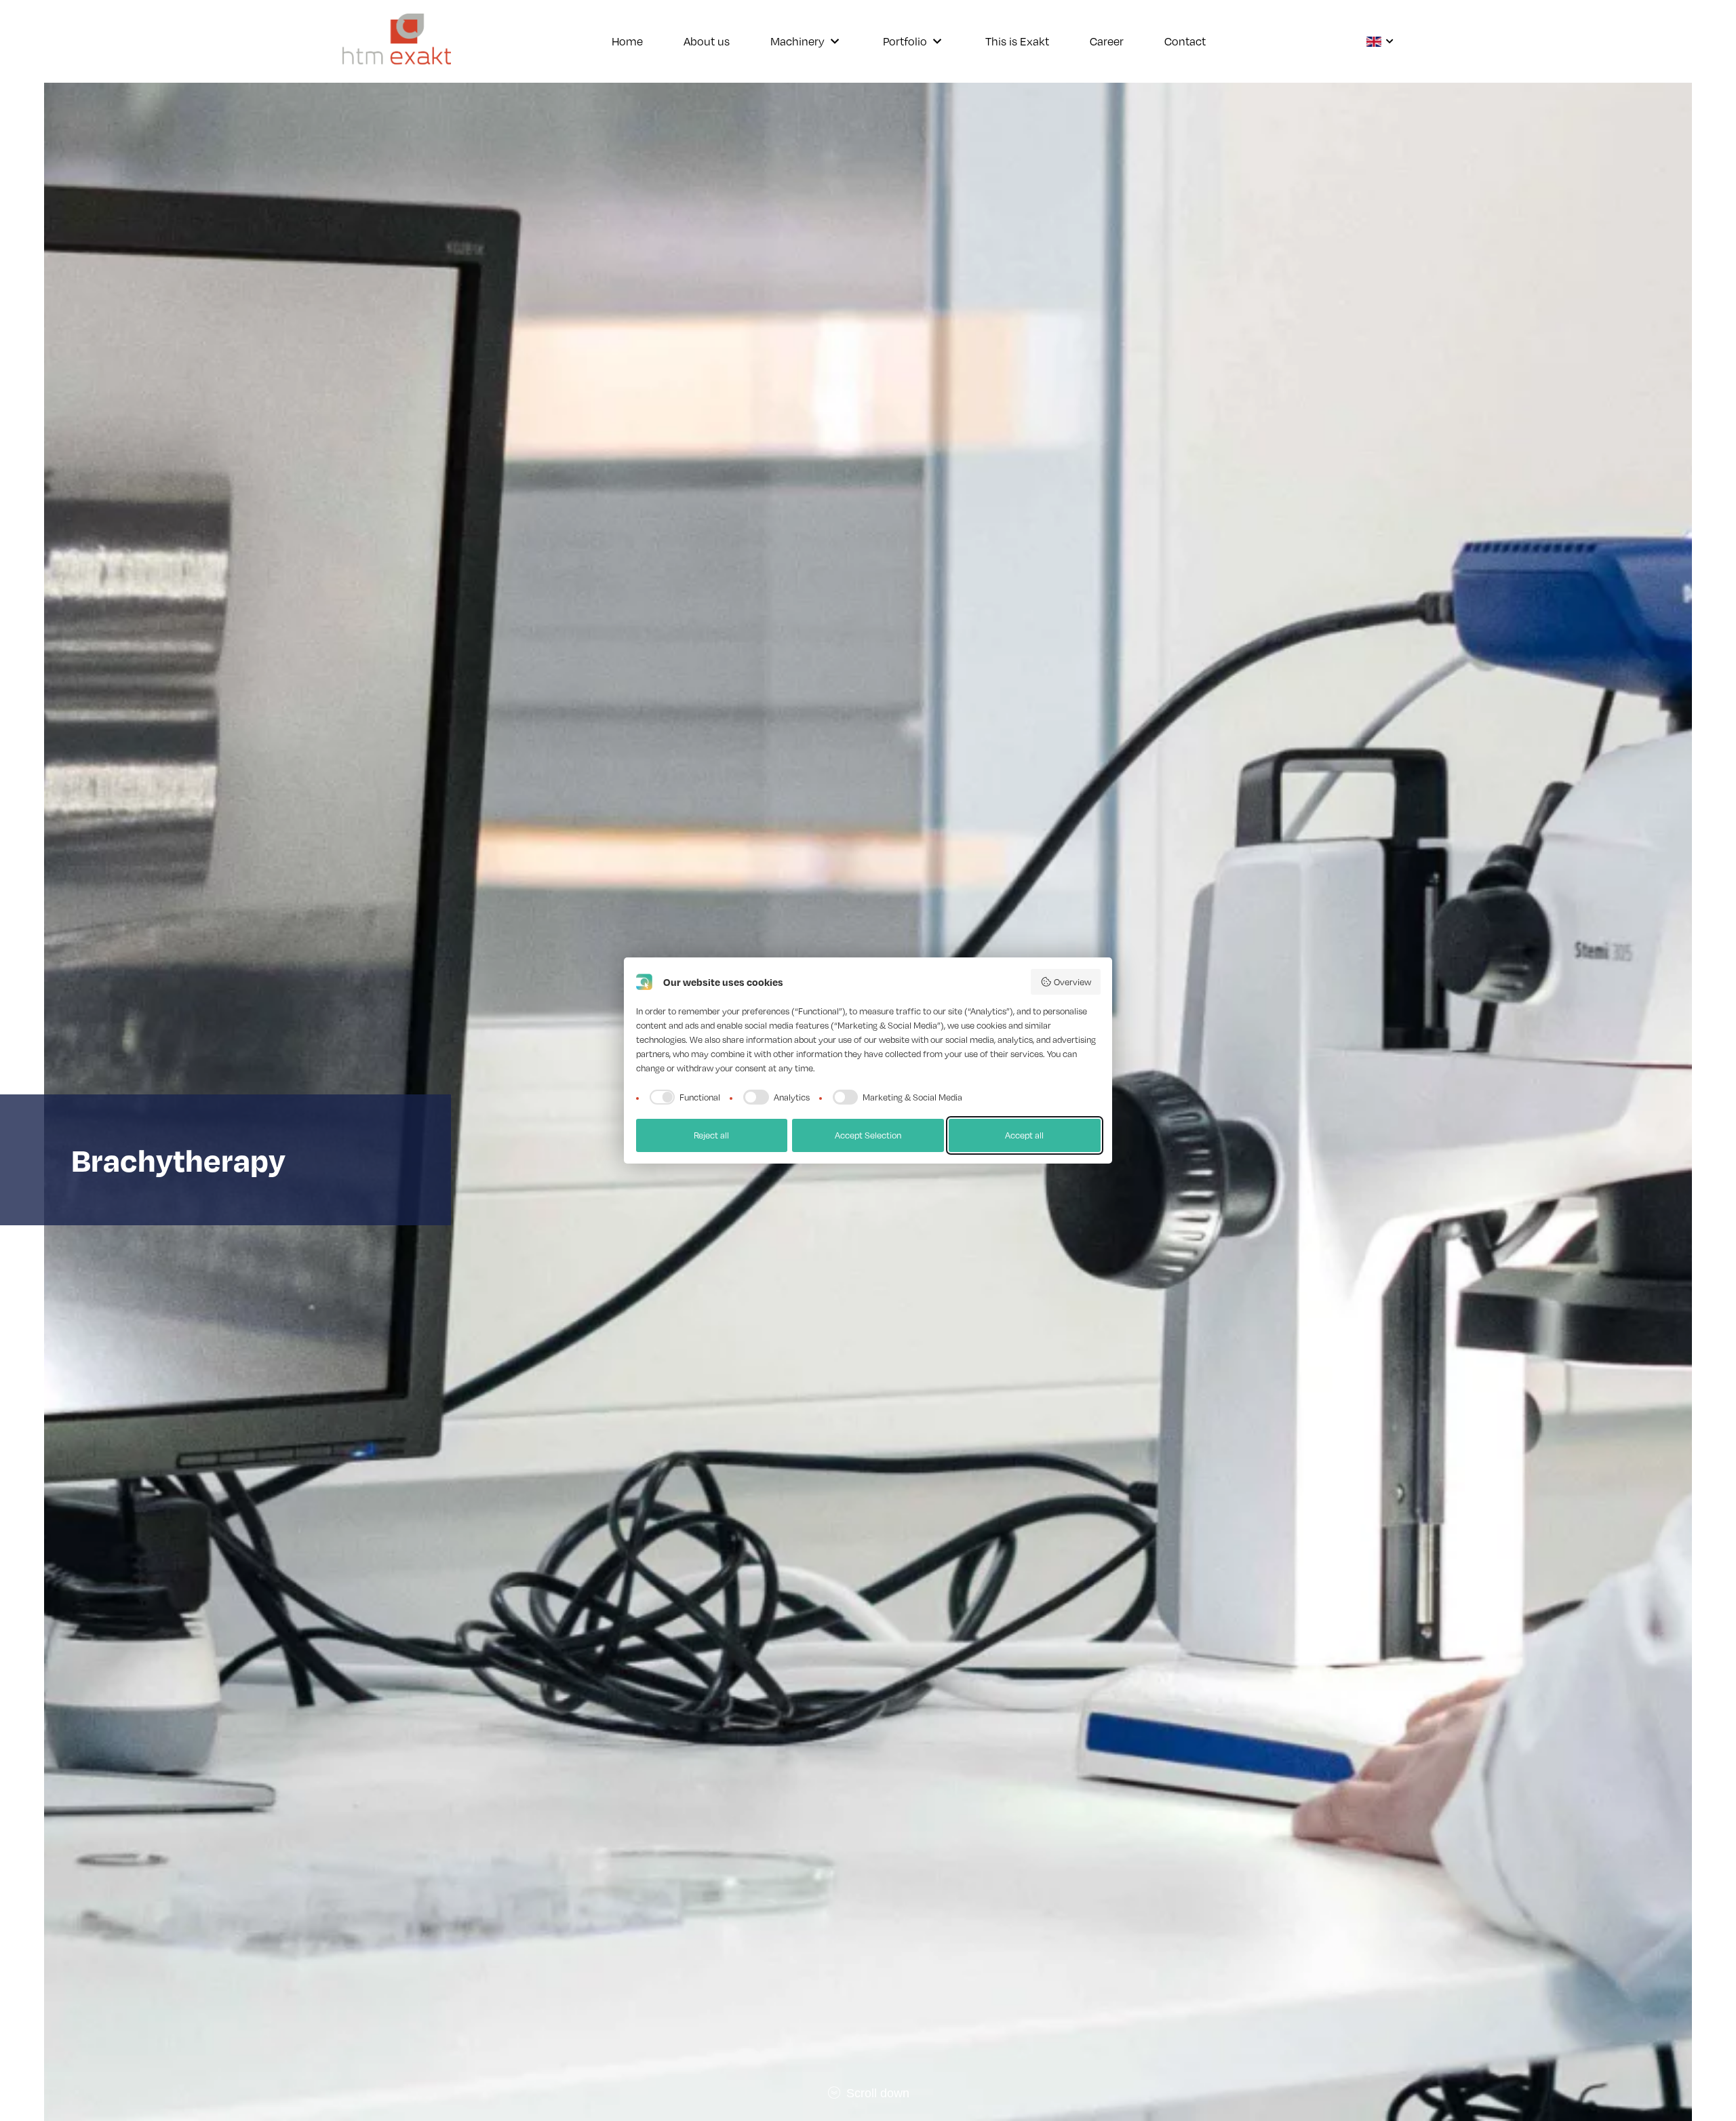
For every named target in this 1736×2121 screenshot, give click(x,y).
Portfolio (905, 41)
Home (627, 41)
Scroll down (876, 2093)
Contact (1185, 41)
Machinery (797, 41)
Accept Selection (868, 1135)
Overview (1072, 982)
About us (707, 41)
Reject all (711, 1135)
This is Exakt (1017, 41)
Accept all (1024, 1135)
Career (1107, 41)
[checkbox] (683, 1097)
